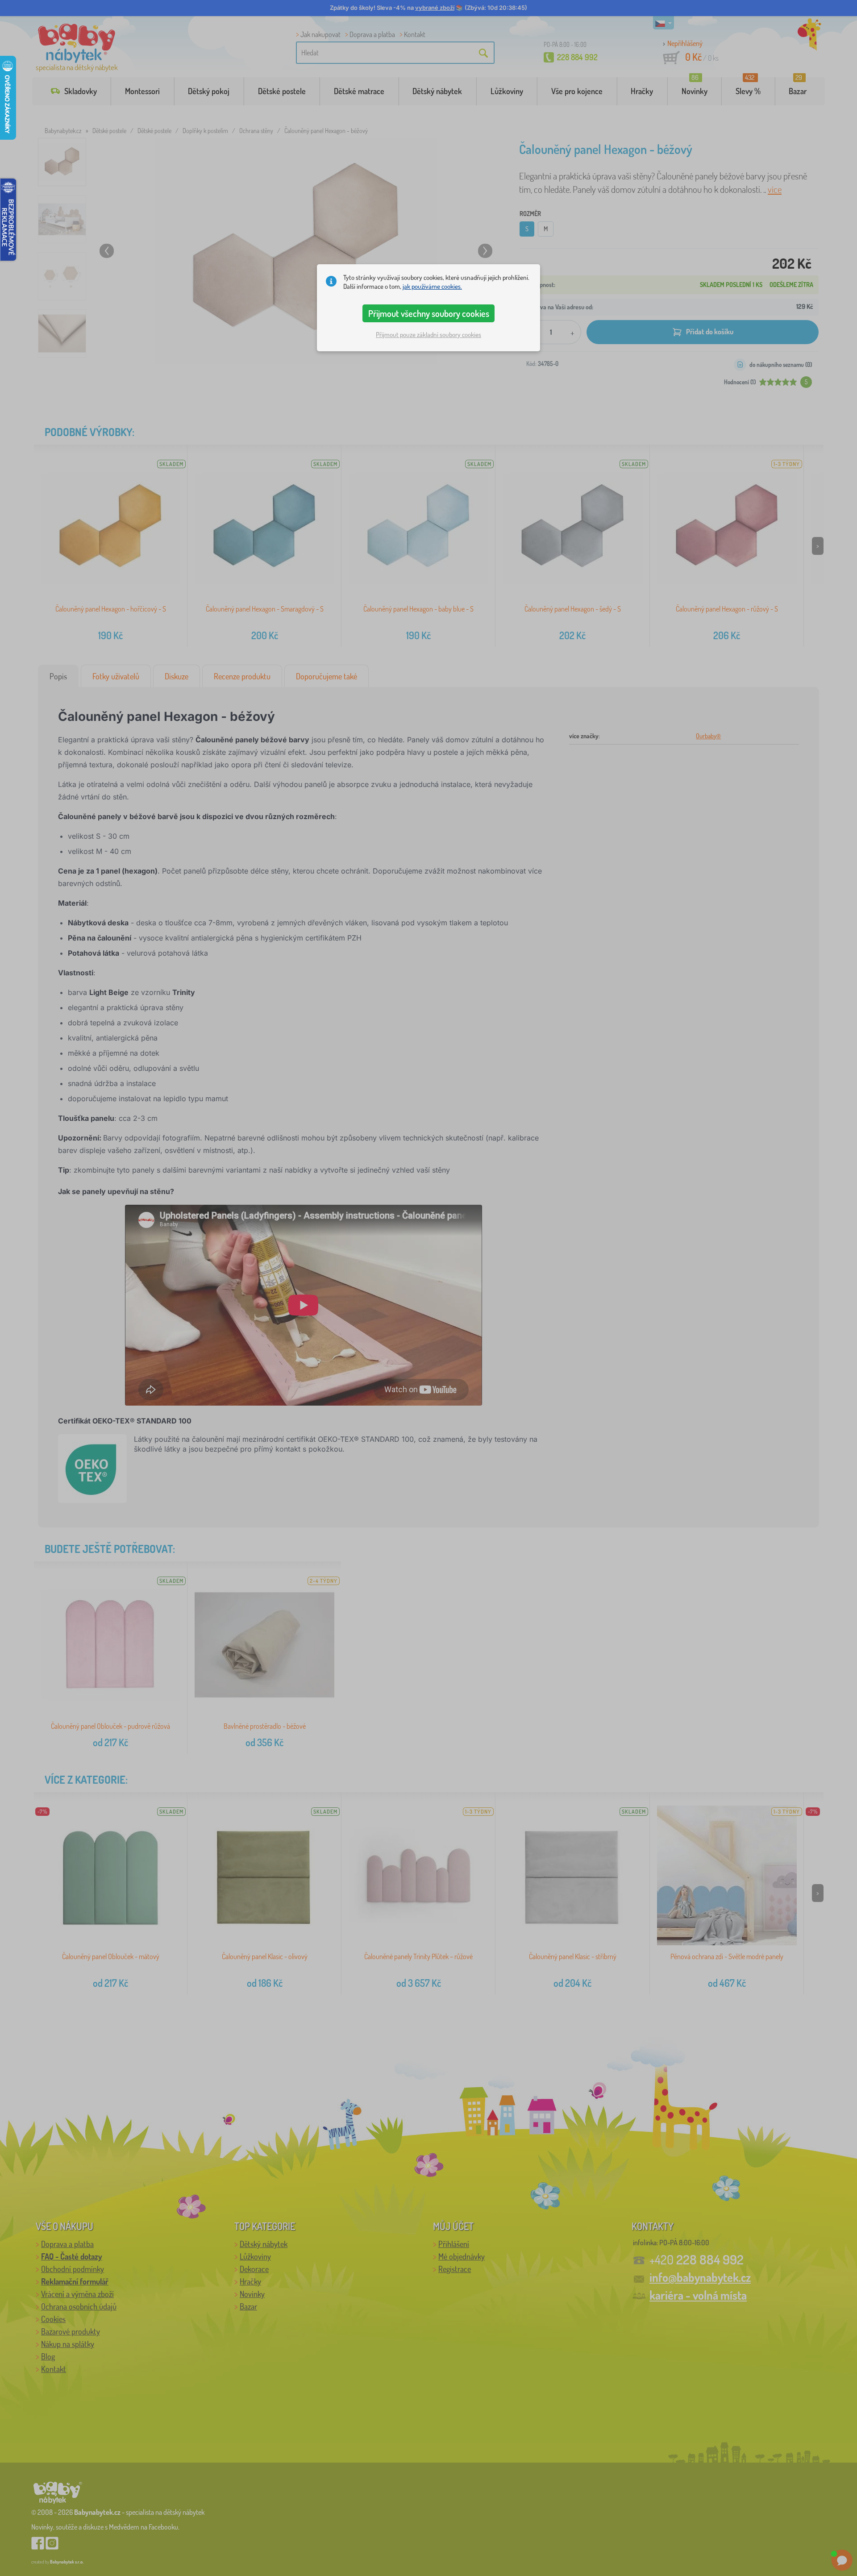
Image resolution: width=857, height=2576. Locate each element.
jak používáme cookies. (432, 286)
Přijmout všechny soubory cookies (429, 313)
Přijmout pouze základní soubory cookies (428, 335)
